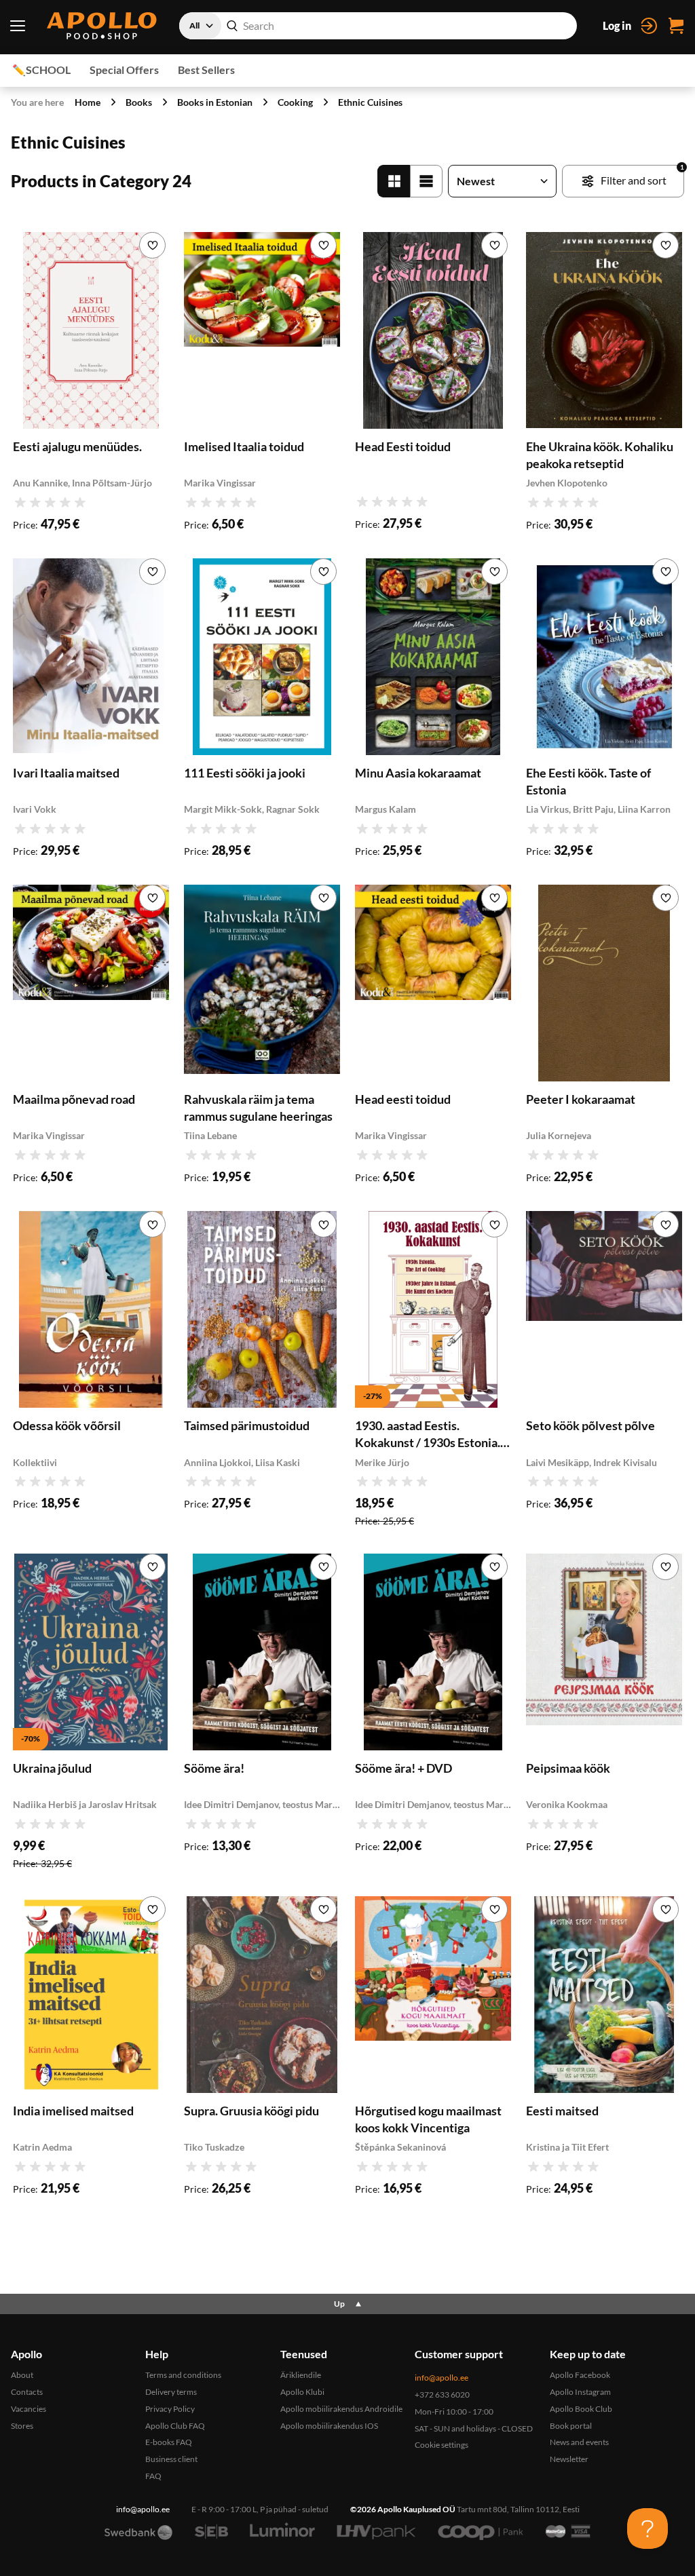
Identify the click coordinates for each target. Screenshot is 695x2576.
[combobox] (378, 26)
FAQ (153, 2476)
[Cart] (676, 26)
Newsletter (569, 2459)
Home (88, 102)
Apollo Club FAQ (175, 2426)
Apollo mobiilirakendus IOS (329, 2426)
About (22, 2375)
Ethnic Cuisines (370, 102)
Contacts (27, 2392)
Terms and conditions (183, 2375)
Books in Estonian (215, 102)
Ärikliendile (301, 2375)
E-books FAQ (169, 2442)
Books (139, 102)
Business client (171, 2459)
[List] (426, 181)
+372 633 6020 (442, 2395)
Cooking (295, 102)
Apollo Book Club (581, 2409)
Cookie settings (442, 2445)
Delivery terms (171, 2392)
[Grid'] (394, 181)
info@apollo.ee (442, 2378)
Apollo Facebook (580, 2375)
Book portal (571, 2426)
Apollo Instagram (580, 2392)
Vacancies (29, 2409)
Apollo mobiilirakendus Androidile (341, 2409)
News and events (579, 2442)
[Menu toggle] (17, 26)
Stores (22, 2426)
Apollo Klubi (302, 2392)
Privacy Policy (170, 2409)
